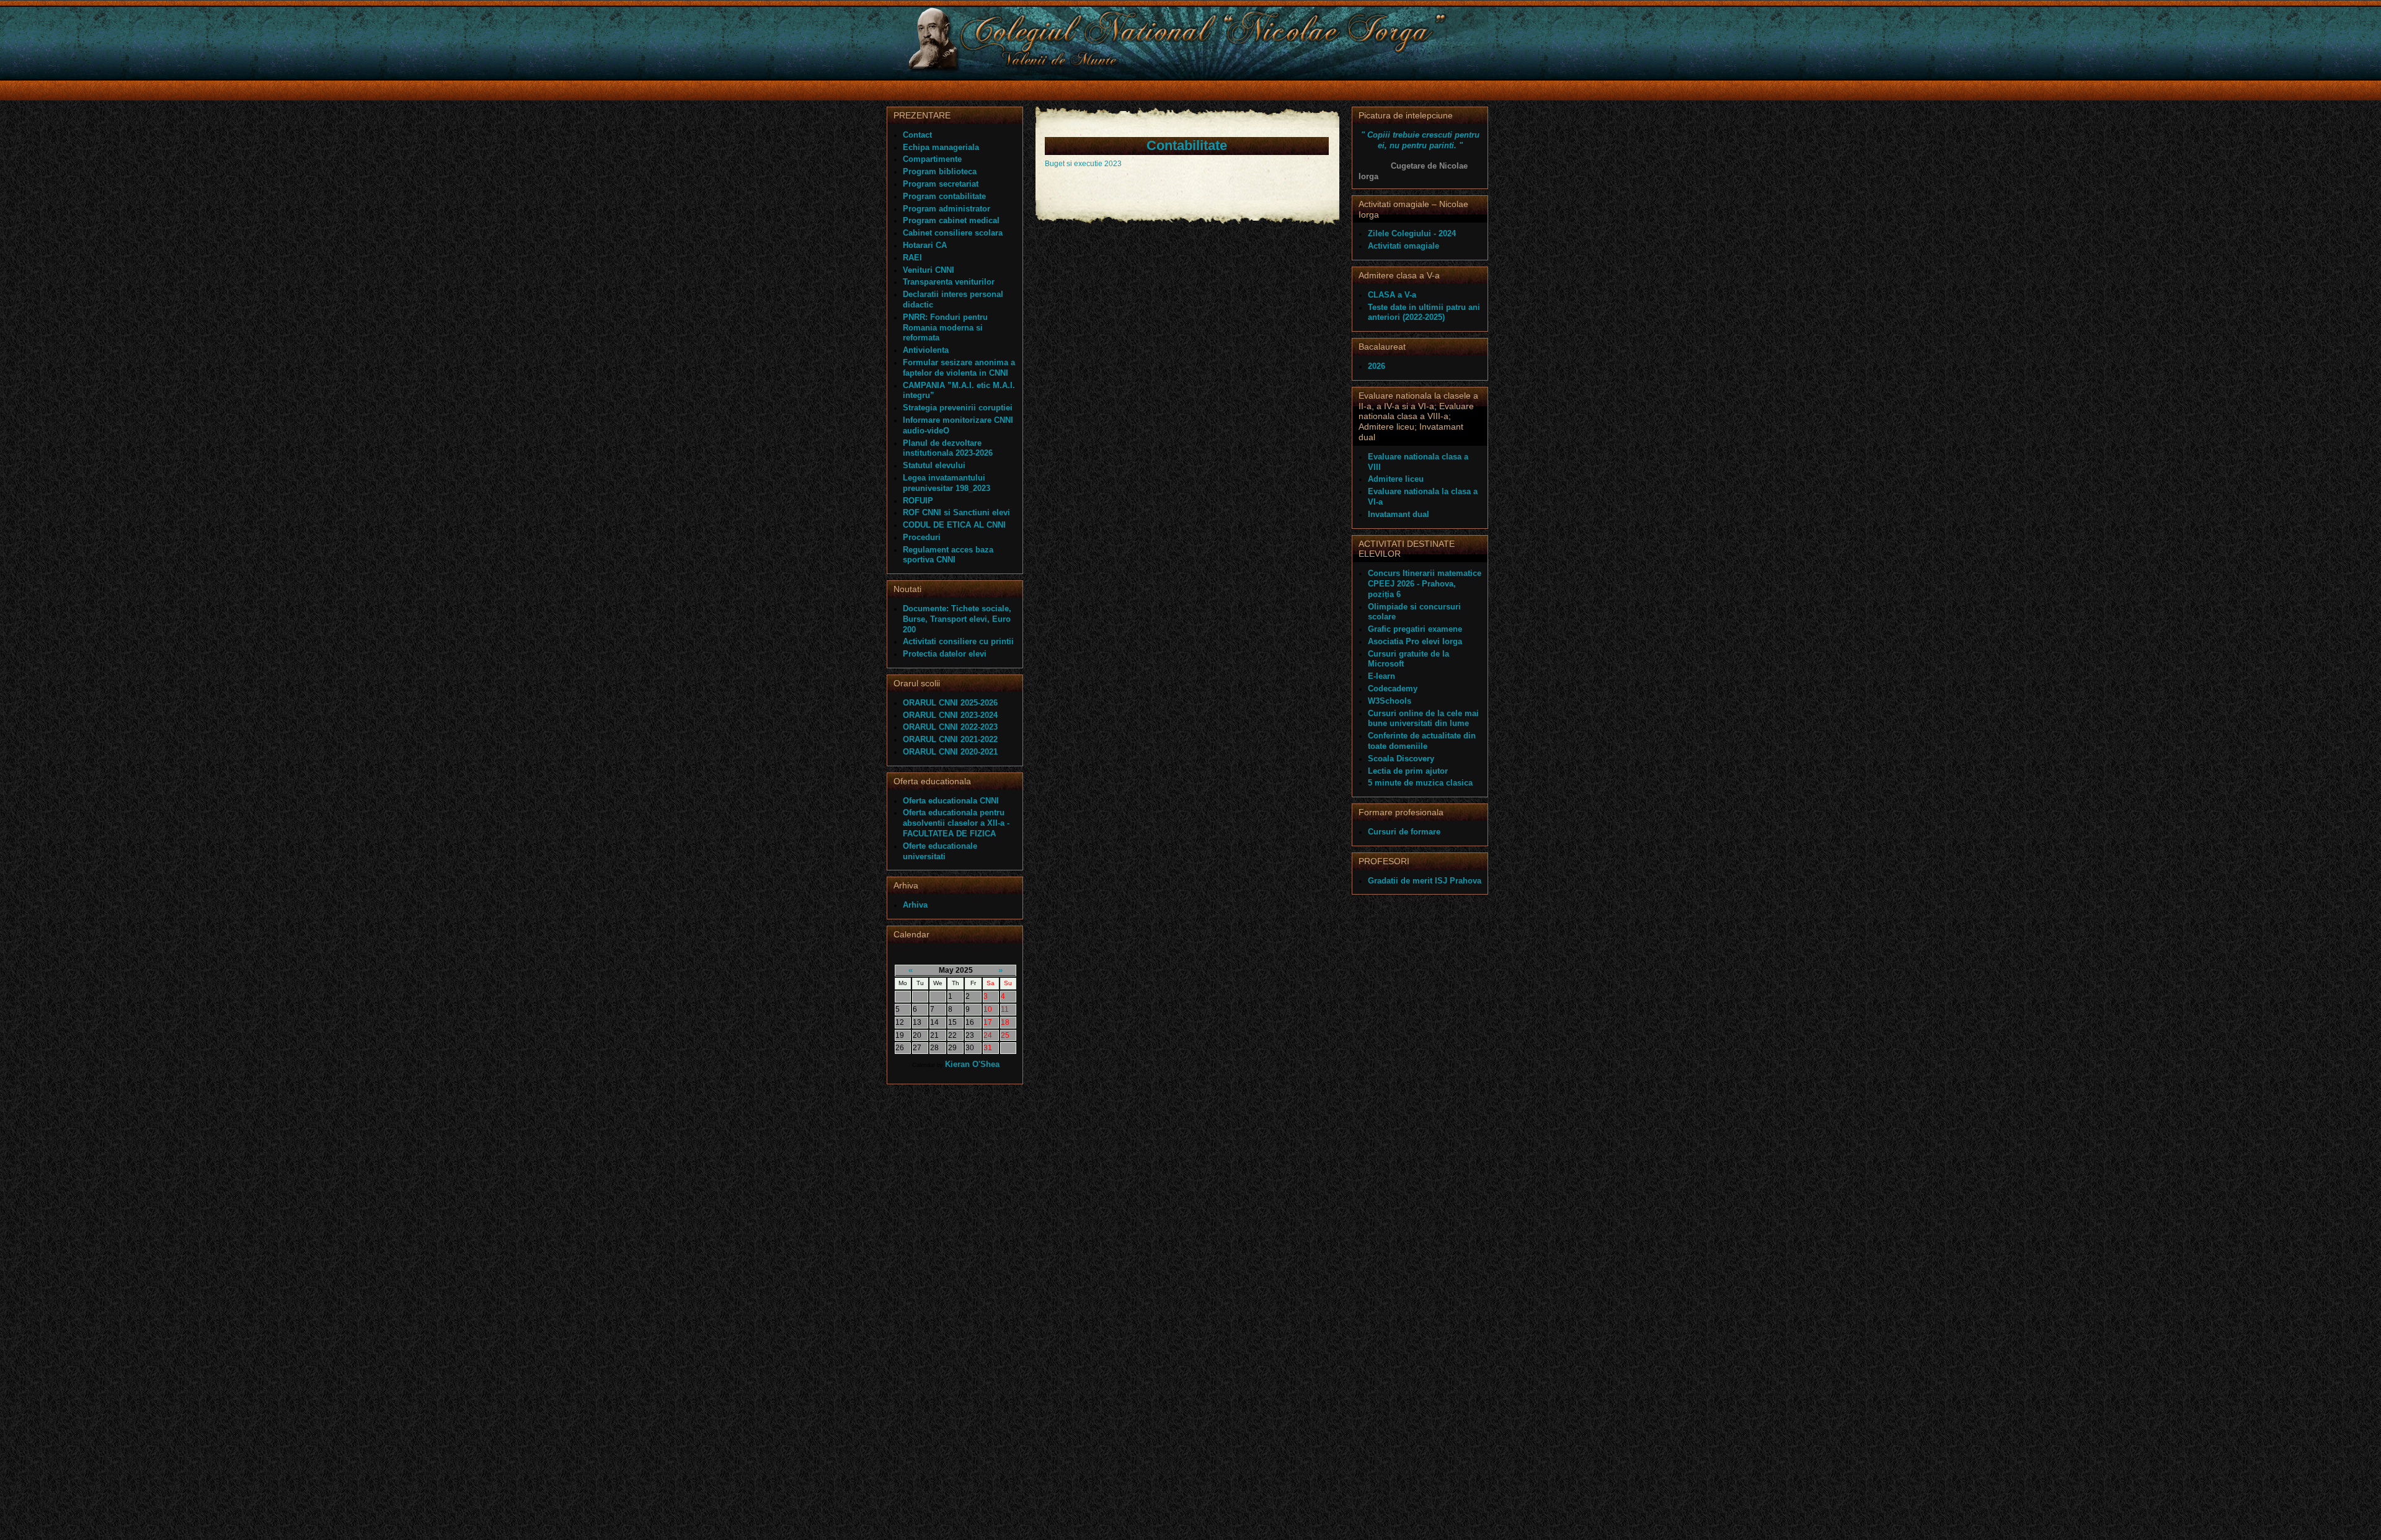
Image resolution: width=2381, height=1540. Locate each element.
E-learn (1381, 676)
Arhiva (915, 905)
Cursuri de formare (1404, 832)
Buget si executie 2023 (1083, 164)
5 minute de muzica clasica (1420, 783)
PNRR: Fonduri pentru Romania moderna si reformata (945, 328)
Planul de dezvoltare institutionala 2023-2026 (948, 448)
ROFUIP (918, 501)
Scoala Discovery (1401, 759)
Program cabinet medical (951, 220)
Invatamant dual (1399, 514)
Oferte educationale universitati (940, 851)
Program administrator (947, 209)
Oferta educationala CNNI (951, 801)
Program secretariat (941, 184)
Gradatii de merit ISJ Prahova (1425, 881)
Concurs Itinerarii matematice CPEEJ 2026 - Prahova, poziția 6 (1425, 584)
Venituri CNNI (929, 270)
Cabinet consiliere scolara (953, 233)
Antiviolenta (926, 350)
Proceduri (922, 537)
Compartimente (932, 159)
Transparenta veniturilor (949, 282)
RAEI (912, 258)
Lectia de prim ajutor (1408, 771)
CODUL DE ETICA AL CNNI (954, 525)
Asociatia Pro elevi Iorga (1415, 641)
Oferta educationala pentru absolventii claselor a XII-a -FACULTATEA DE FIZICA (956, 823)
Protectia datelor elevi (945, 654)
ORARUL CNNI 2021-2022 (950, 739)
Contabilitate (1187, 145)
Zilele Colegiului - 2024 (1412, 233)
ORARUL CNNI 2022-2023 (950, 727)
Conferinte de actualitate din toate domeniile (1422, 741)
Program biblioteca (940, 171)
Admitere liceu (1396, 479)
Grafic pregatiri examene (1415, 629)
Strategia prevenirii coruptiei (958, 408)
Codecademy (1393, 688)
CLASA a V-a (1392, 295)
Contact (917, 135)
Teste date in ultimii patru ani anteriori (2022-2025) (1424, 312)
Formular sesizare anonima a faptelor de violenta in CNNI (959, 368)
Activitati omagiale (1403, 246)
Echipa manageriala (941, 147)
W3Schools (1390, 701)
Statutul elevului (934, 465)
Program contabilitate (944, 196)
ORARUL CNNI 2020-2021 (950, 752)
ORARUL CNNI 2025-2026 (950, 703)
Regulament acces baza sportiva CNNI (948, 555)
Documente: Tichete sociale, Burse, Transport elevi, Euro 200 (957, 619)
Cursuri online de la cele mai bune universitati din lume (1423, 719)
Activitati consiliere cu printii (958, 641)
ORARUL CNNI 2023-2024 (950, 715)
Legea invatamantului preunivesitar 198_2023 (947, 483)
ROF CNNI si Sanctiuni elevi (956, 512)
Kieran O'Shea (972, 1064)
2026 (1377, 366)
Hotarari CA (925, 245)
